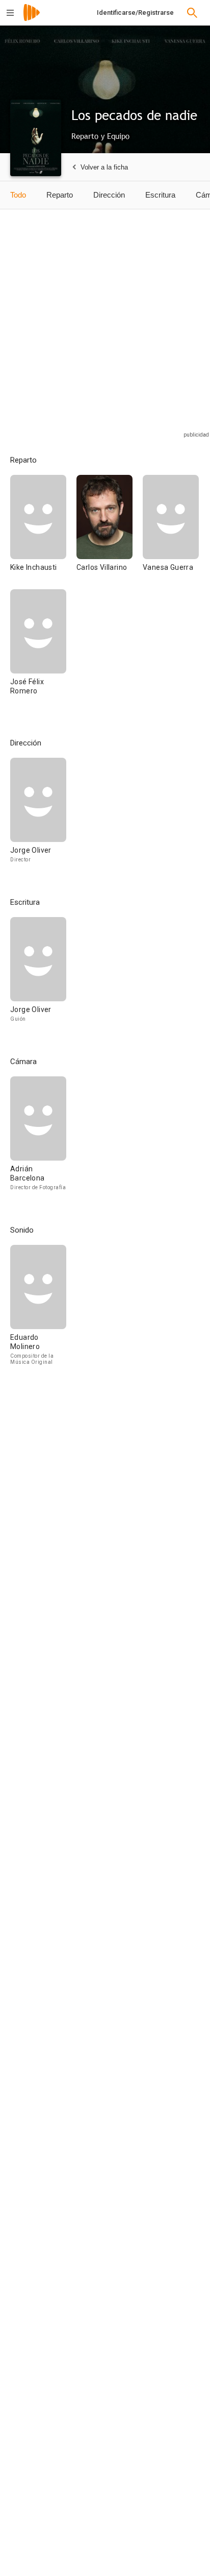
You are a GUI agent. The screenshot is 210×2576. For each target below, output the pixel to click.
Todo (18, 195)
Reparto (60, 195)
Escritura (160, 195)
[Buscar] (192, 13)
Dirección (109, 195)
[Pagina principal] (32, 19)
